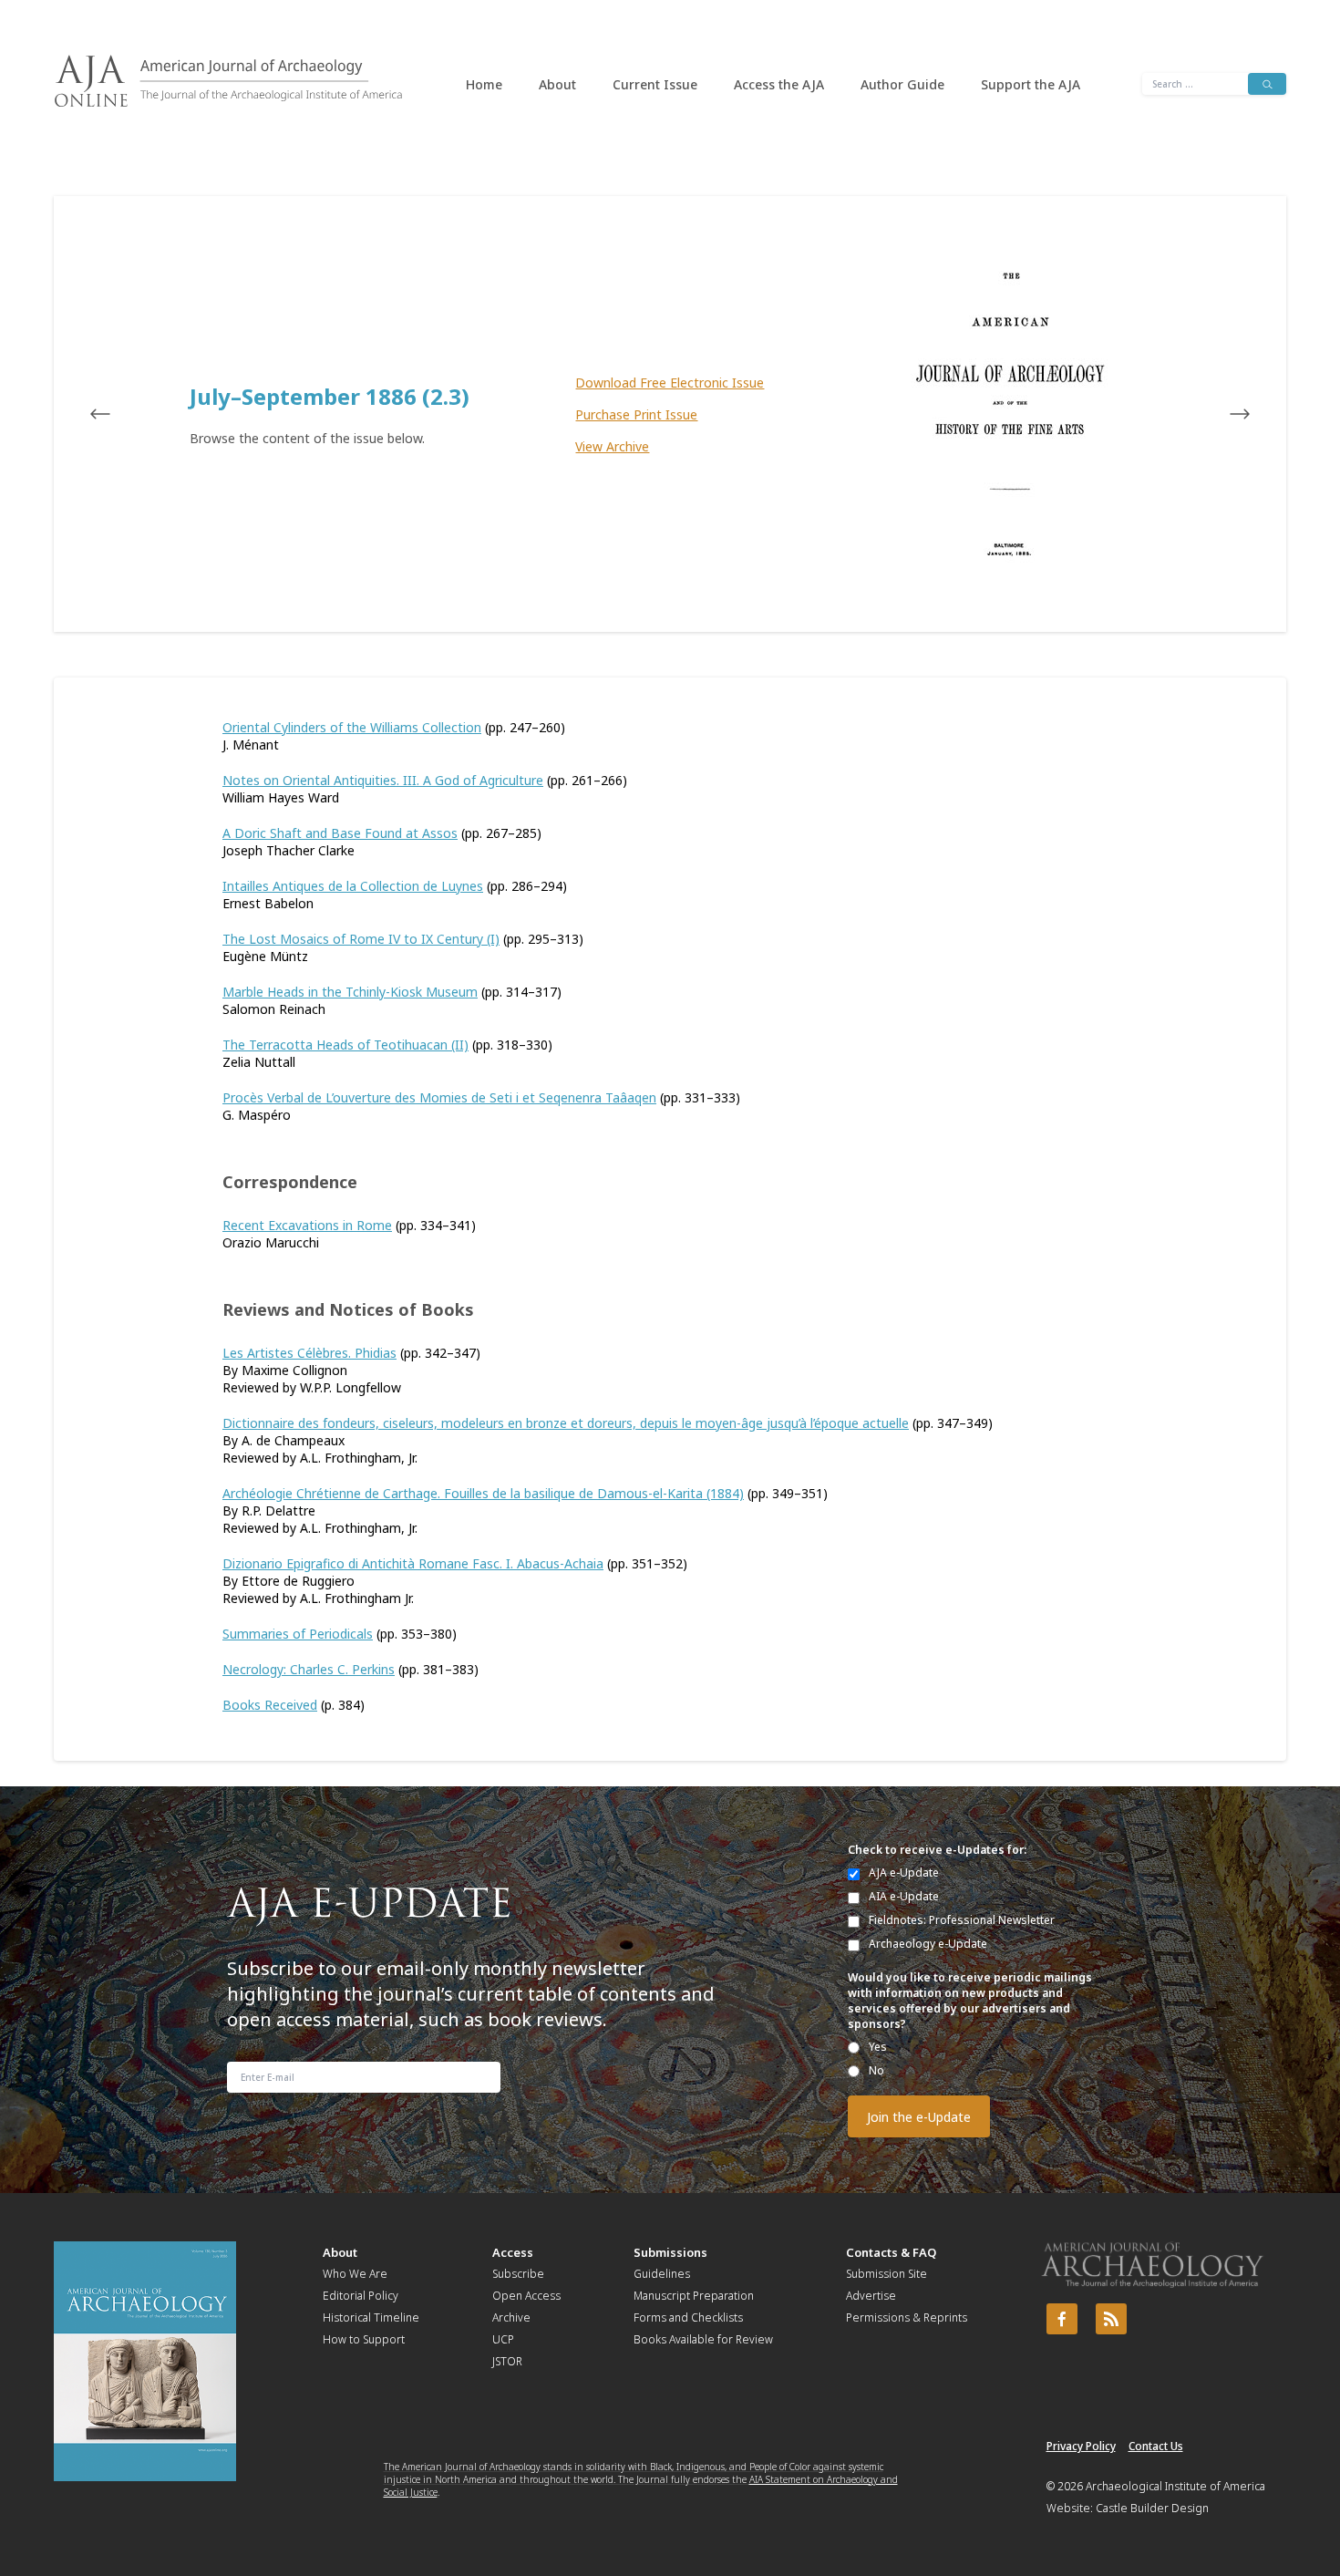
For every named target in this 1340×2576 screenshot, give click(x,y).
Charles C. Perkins (342, 1669)
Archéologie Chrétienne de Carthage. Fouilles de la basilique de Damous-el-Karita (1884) (483, 1493)
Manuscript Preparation (694, 2296)
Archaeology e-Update (928, 1944)
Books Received (270, 1705)
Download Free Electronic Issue (670, 383)
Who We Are (355, 2274)
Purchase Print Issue (636, 414)
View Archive (612, 446)
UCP (503, 2339)
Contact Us (1156, 2446)
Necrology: (256, 1669)
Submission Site (886, 2274)
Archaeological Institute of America (1175, 2486)
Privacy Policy (1081, 2446)
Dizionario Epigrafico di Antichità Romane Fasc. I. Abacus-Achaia (413, 1563)
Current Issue (655, 84)
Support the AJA (1031, 84)
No (876, 2070)
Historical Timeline (371, 2317)
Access (513, 2252)
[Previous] (118, 414)
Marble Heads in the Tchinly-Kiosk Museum (350, 992)
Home (484, 84)
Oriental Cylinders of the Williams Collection (352, 727)
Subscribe (518, 2274)
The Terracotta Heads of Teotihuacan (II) (345, 1045)
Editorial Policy (361, 2296)
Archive (511, 2317)
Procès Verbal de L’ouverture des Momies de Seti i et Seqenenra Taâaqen (439, 1097)
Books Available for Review (703, 2339)
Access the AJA (779, 84)
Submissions (670, 2252)
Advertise (871, 2296)
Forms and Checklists (688, 2317)
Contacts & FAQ (891, 2252)
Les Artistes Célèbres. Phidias (309, 1353)
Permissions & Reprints (907, 2317)
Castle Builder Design (1152, 2508)
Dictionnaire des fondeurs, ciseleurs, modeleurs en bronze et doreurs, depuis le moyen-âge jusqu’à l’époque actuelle (566, 1423)
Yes (878, 2047)
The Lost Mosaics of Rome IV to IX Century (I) (361, 939)
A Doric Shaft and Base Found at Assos (340, 833)
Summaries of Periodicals (298, 1634)
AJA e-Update (904, 1873)
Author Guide (902, 84)
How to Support (364, 2339)
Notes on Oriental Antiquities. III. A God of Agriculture (383, 780)
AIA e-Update (904, 1896)
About (557, 84)
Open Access (526, 2296)
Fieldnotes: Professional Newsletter (962, 1920)
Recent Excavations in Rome (307, 1225)
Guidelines (662, 2274)
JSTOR (507, 2361)
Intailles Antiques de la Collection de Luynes (353, 886)
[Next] (1222, 414)
